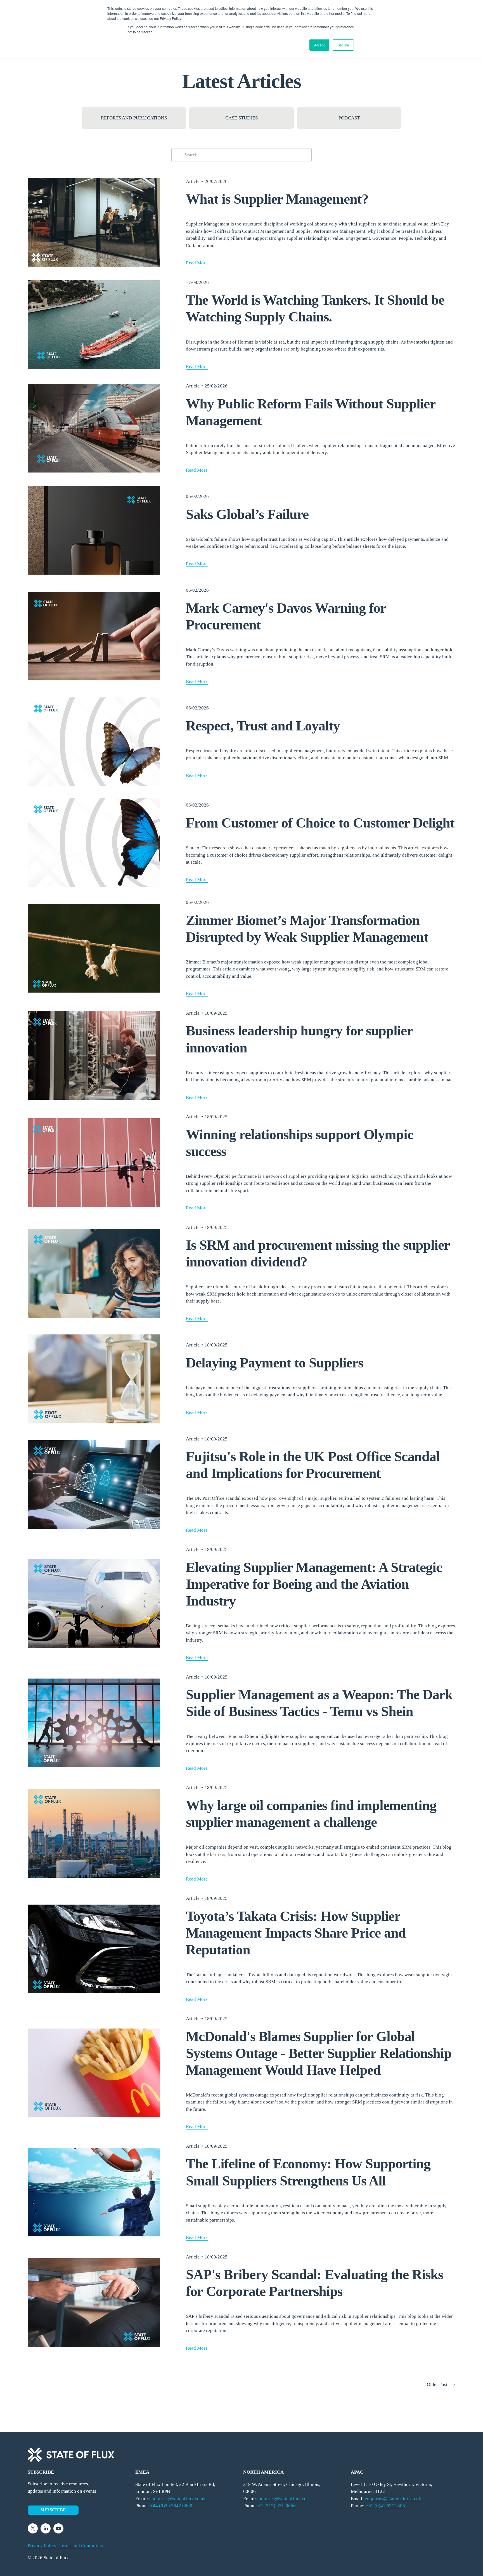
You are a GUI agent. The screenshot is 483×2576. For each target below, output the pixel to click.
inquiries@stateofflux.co (282, 2499)
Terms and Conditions (81, 2546)
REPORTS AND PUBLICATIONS (134, 118)
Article (193, 181)
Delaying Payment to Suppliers (274, 1363)
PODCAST (349, 118)
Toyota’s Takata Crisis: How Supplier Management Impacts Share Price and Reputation (296, 1933)
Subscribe (53, 2510)
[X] (33, 2528)
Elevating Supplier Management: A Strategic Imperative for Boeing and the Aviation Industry (314, 1584)
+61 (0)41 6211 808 (385, 2506)
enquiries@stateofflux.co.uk (393, 2499)
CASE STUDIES (241, 118)
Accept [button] (319, 45)
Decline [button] (343, 45)
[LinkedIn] (46, 2528)
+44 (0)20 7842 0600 (171, 2506)
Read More (197, 263)
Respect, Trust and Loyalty (263, 726)
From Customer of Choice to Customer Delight (320, 823)
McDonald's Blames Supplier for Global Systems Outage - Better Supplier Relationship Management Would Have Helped (319, 2053)
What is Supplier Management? (277, 199)
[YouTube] (58, 2528)
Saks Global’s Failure (247, 514)
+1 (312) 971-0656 (277, 2506)
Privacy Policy (42, 2546)
